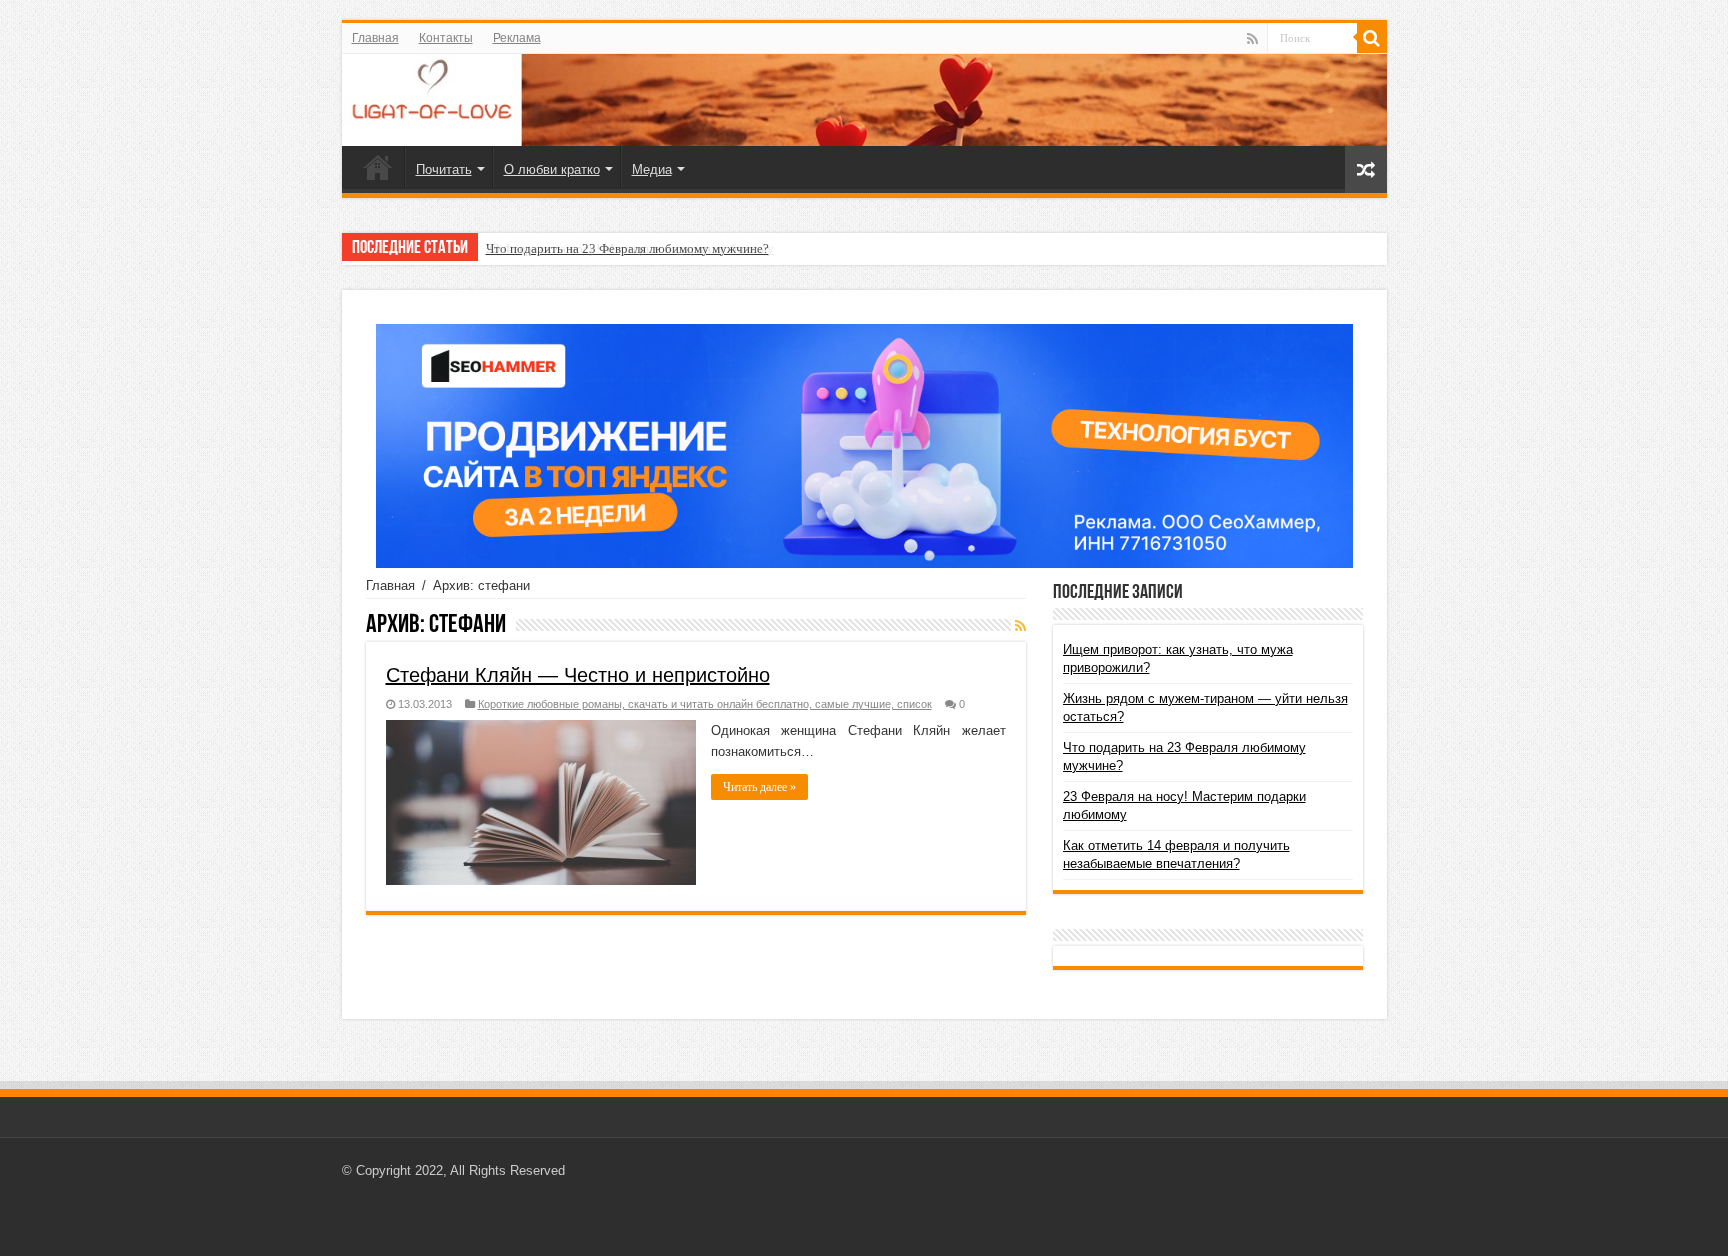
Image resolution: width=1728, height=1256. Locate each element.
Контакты (446, 38)
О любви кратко (552, 169)
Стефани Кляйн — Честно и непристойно (578, 675)
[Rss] (1252, 39)
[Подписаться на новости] (1020, 626)
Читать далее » (759, 787)
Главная (375, 38)
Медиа (652, 169)
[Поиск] (1372, 38)
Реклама (517, 38)
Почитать (444, 169)
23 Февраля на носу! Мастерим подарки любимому (630, 248)
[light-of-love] (864, 100)
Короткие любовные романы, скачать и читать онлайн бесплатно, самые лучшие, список (705, 704)
